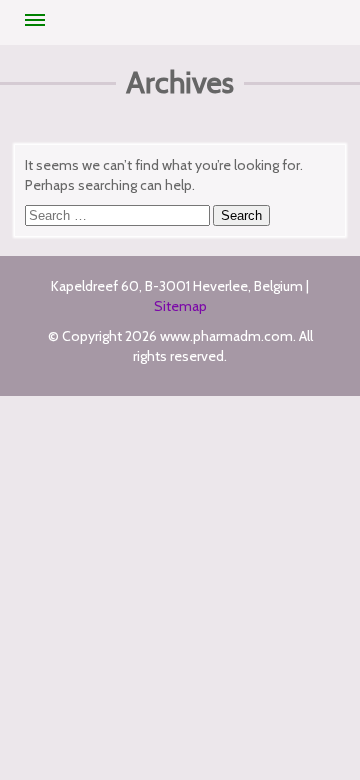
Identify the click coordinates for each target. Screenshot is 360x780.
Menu (35, 20)
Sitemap (180, 306)
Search (241, 215)
